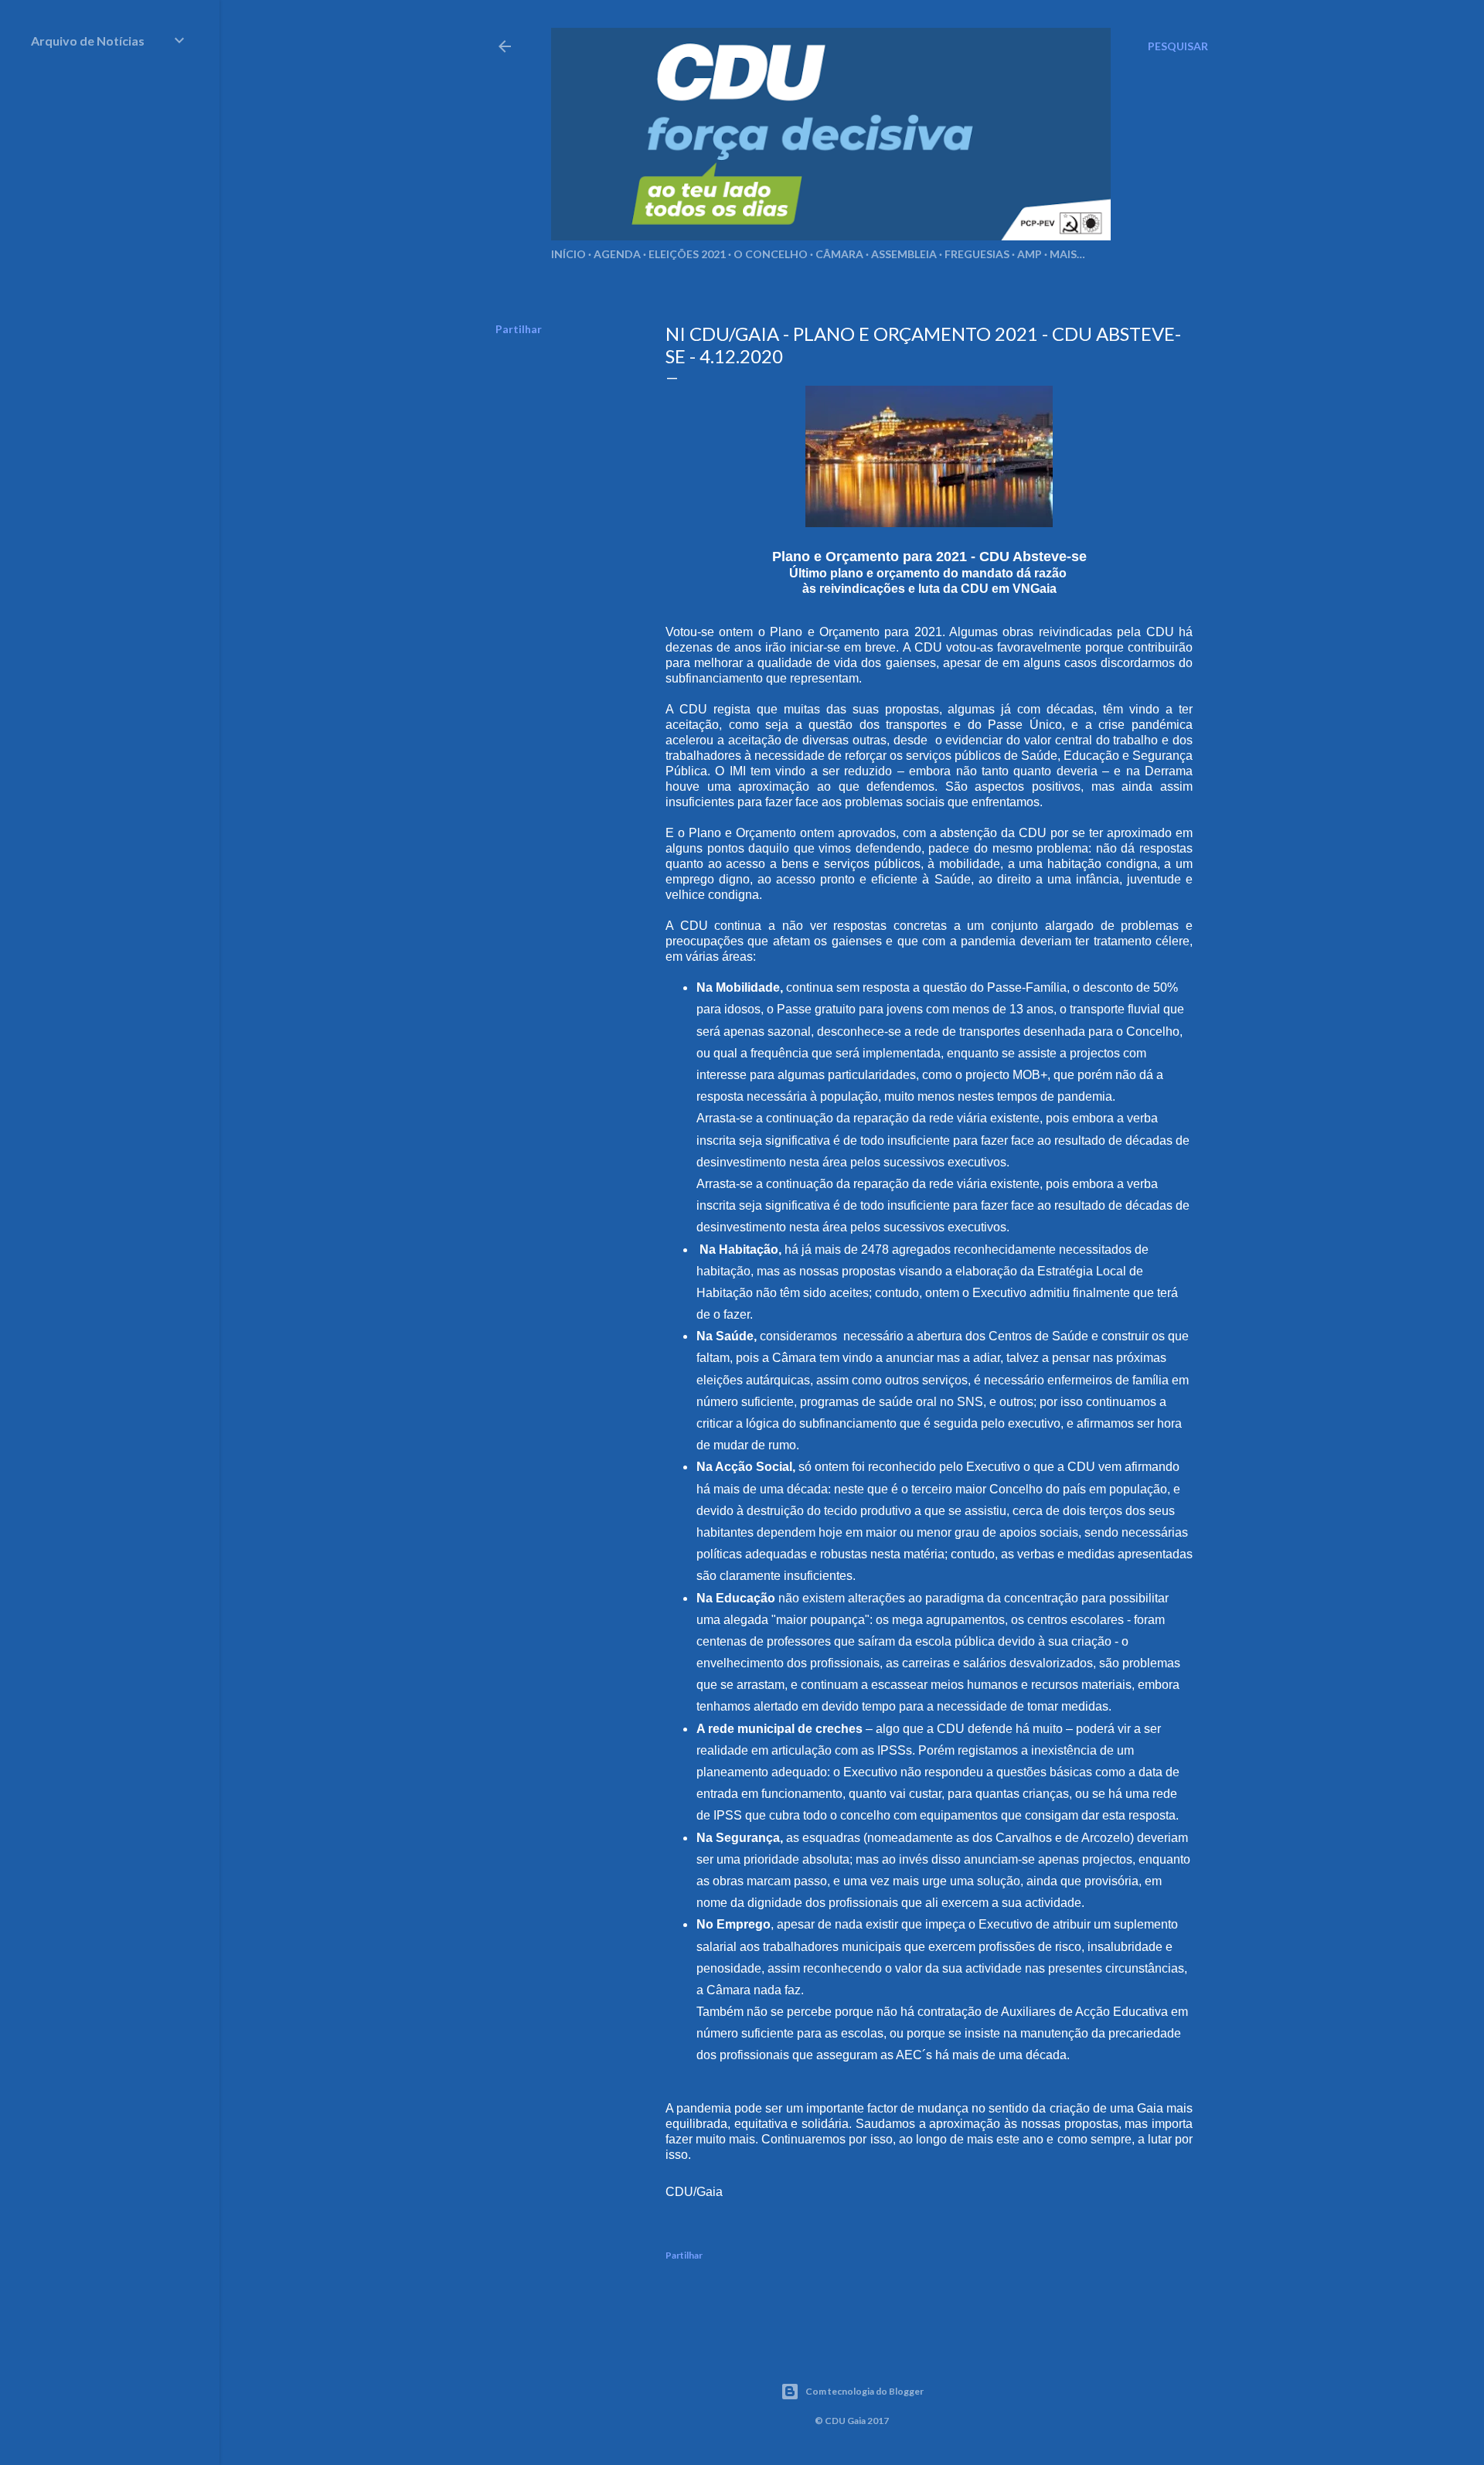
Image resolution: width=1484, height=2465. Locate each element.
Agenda (617, 254)
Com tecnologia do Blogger (865, 2391)
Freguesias (977, 254)
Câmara (839, 254)
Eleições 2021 (687, 254)
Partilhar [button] (519, 329)
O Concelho (771, 254)
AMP (1030, 254)
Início (568, 254)
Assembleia (904, 254)
